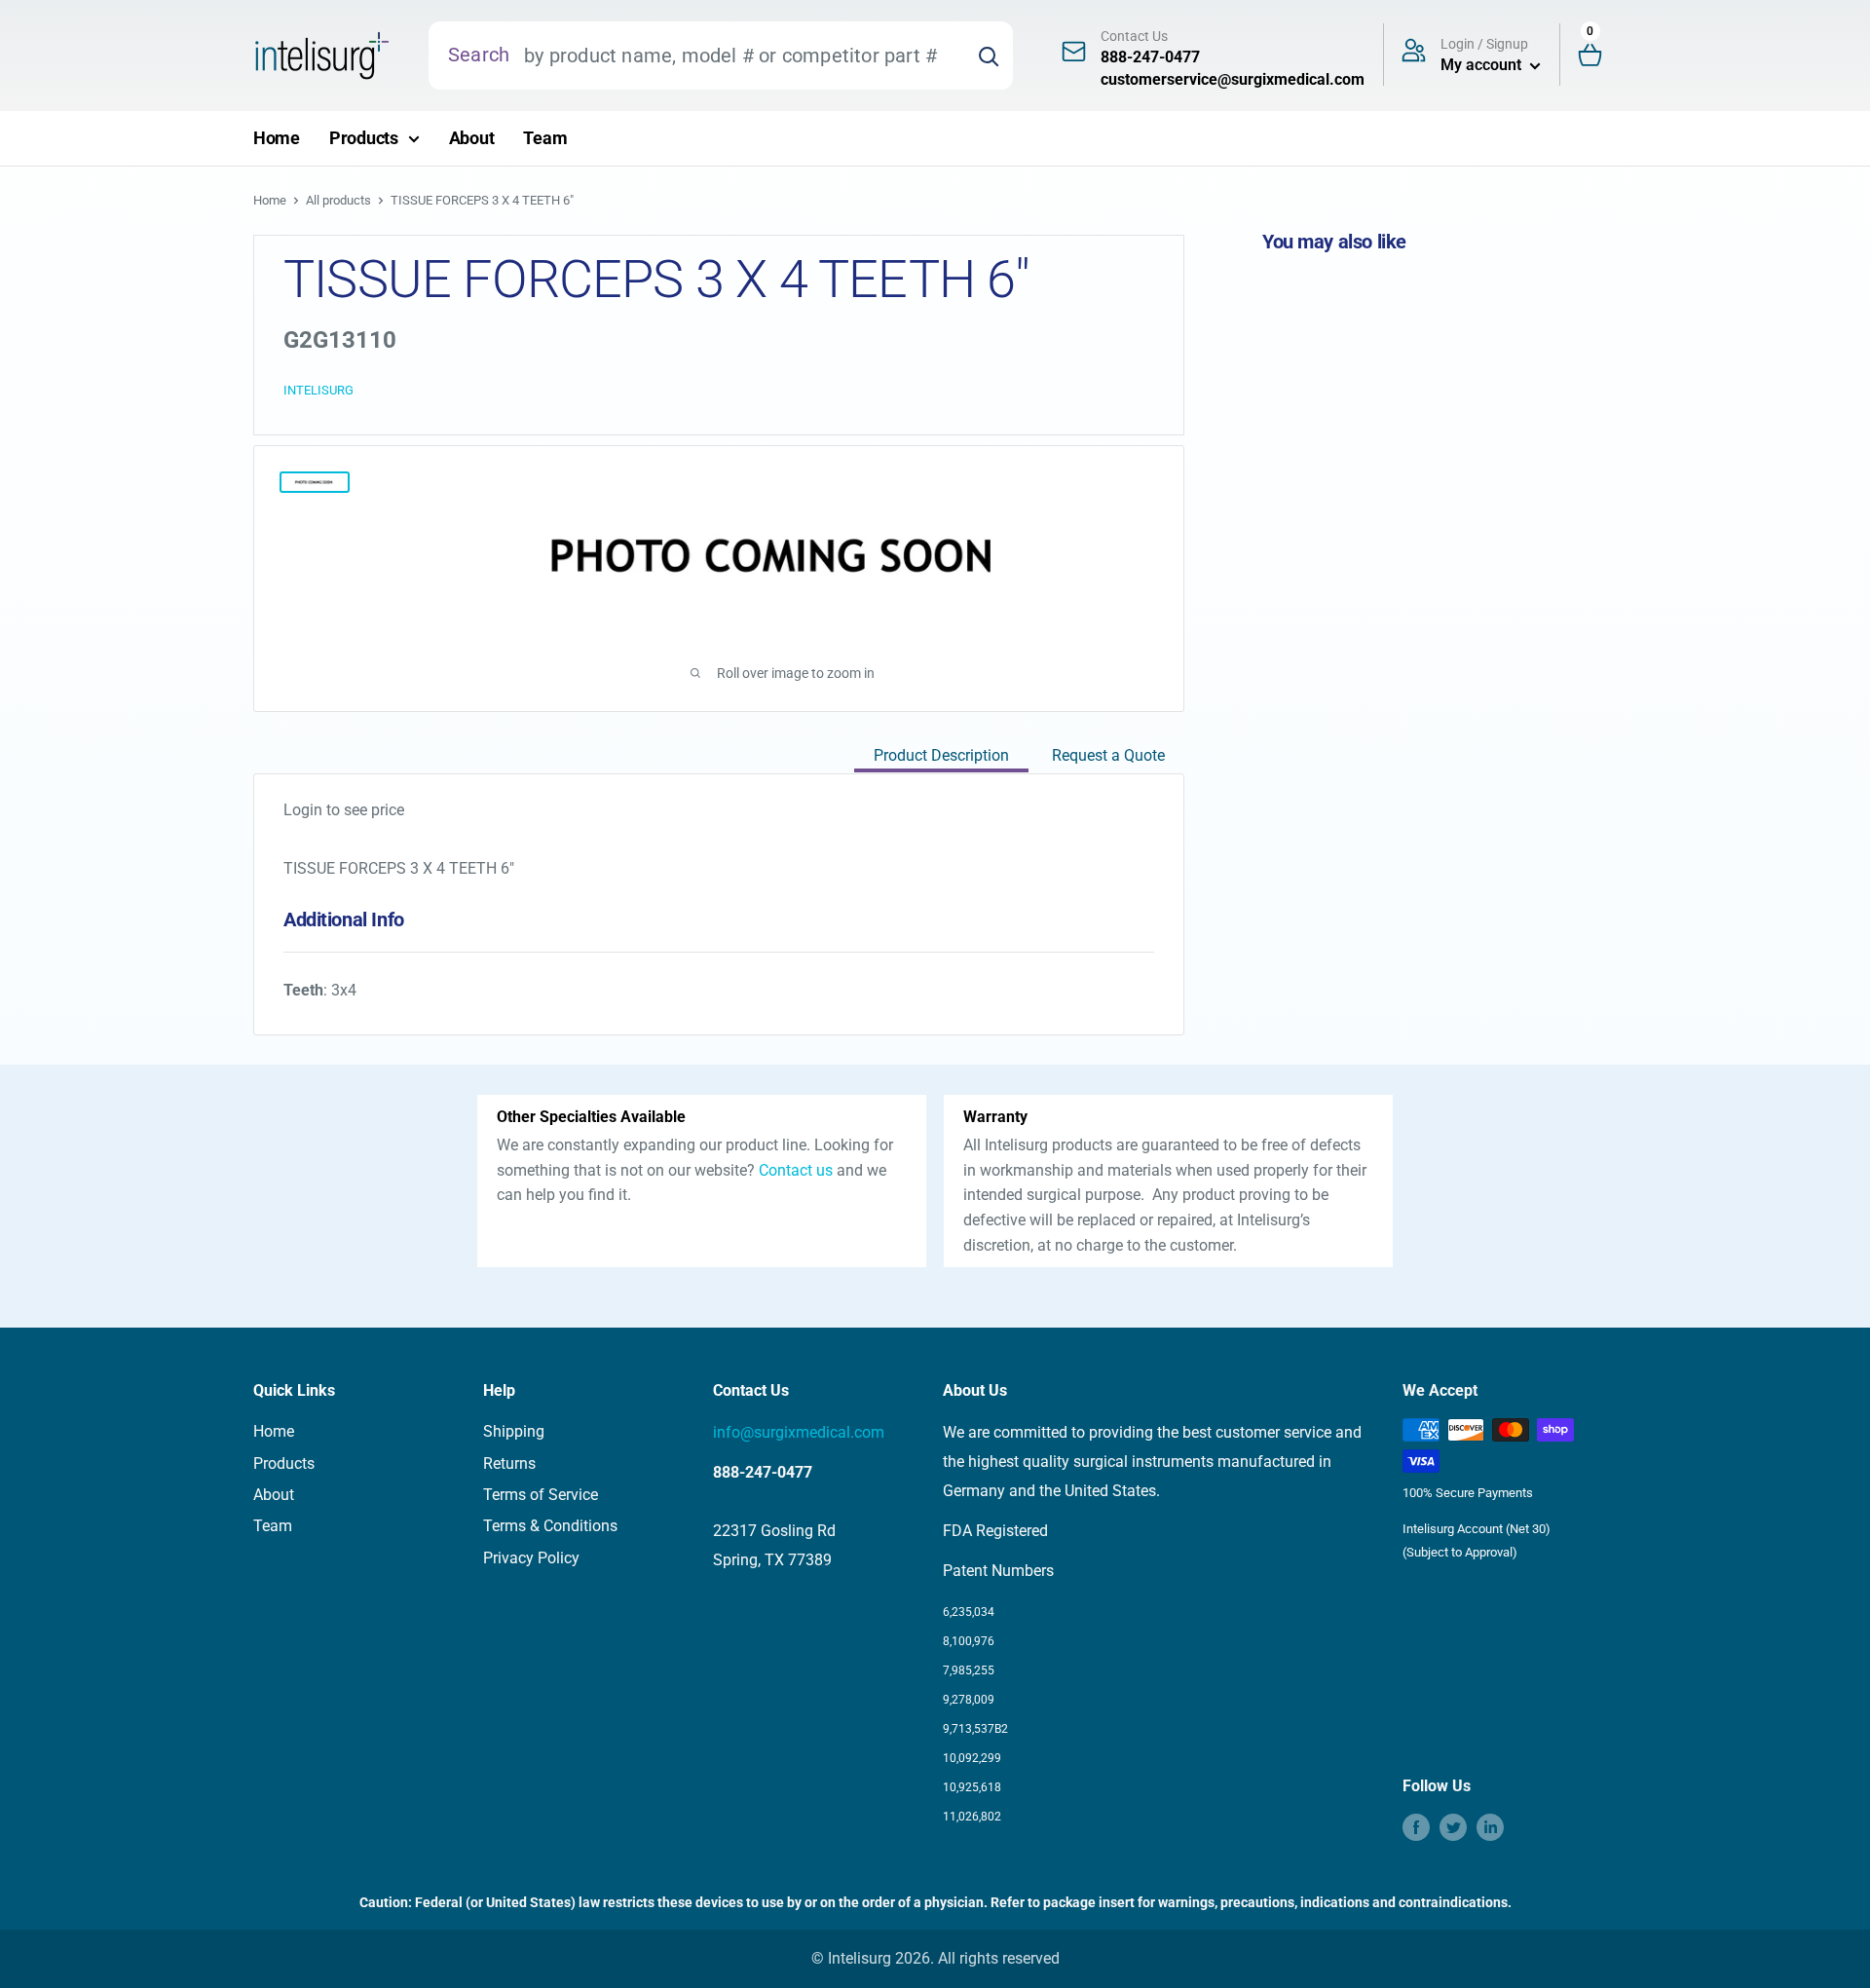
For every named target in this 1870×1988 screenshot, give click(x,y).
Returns (509, 1463)
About (472, 138)
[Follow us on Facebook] (1416, 1827)
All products (338, 200)
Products (364, 138)
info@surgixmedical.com (799, 1432)
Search (479, 55)
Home (277, 138)
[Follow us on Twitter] (1453, 1827)
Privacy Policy (531, 1558)
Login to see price (344, 810)
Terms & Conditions (550, 1526)
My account (1483, 65)
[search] (737, 56)
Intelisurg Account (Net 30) (1477, 1529)
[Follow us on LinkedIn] (1490, 1827)
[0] (1598, 56)
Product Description (941, 755)
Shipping (514, 1431)
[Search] (989, 56)
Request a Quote (1108, 755)
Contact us (796, 1170)
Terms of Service (541, 1495)
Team (545, 138)
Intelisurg (318, 390)
